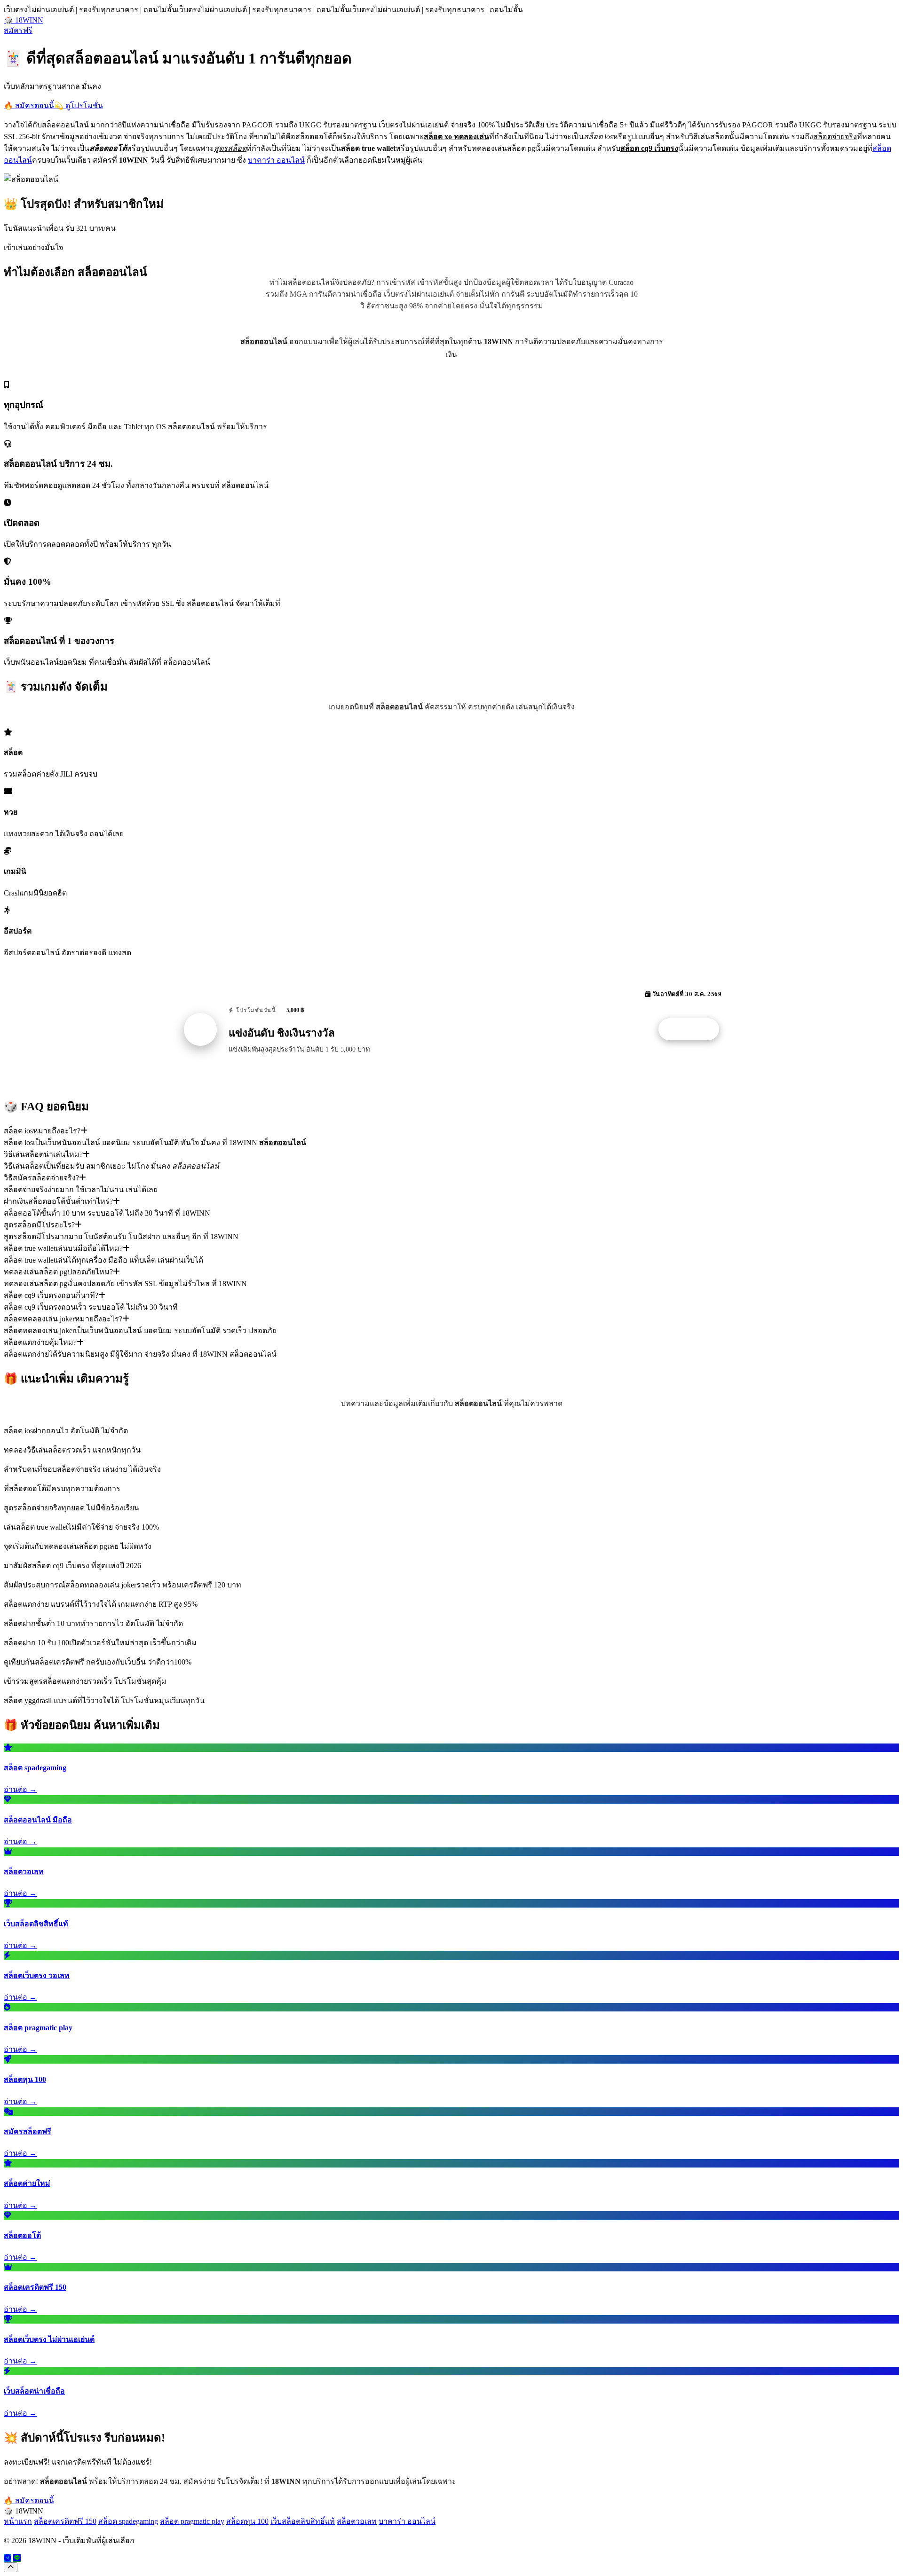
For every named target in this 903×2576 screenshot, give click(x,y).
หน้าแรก (18, 2521)
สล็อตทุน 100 (247, 2521)
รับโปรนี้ (694, 1029)
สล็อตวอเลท (357, 2521)
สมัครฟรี (18, 30)
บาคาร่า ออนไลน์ (276, 160)
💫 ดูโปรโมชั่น (79, 106)
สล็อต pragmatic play (192, 2521)
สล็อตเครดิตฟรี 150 (65, 2521)
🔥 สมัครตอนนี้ (29, 106)
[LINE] (17, 2558)
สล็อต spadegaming (128, 2521)
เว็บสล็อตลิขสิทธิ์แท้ (303, 2521)
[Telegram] (8, 2558)
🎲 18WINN (24, 20)
